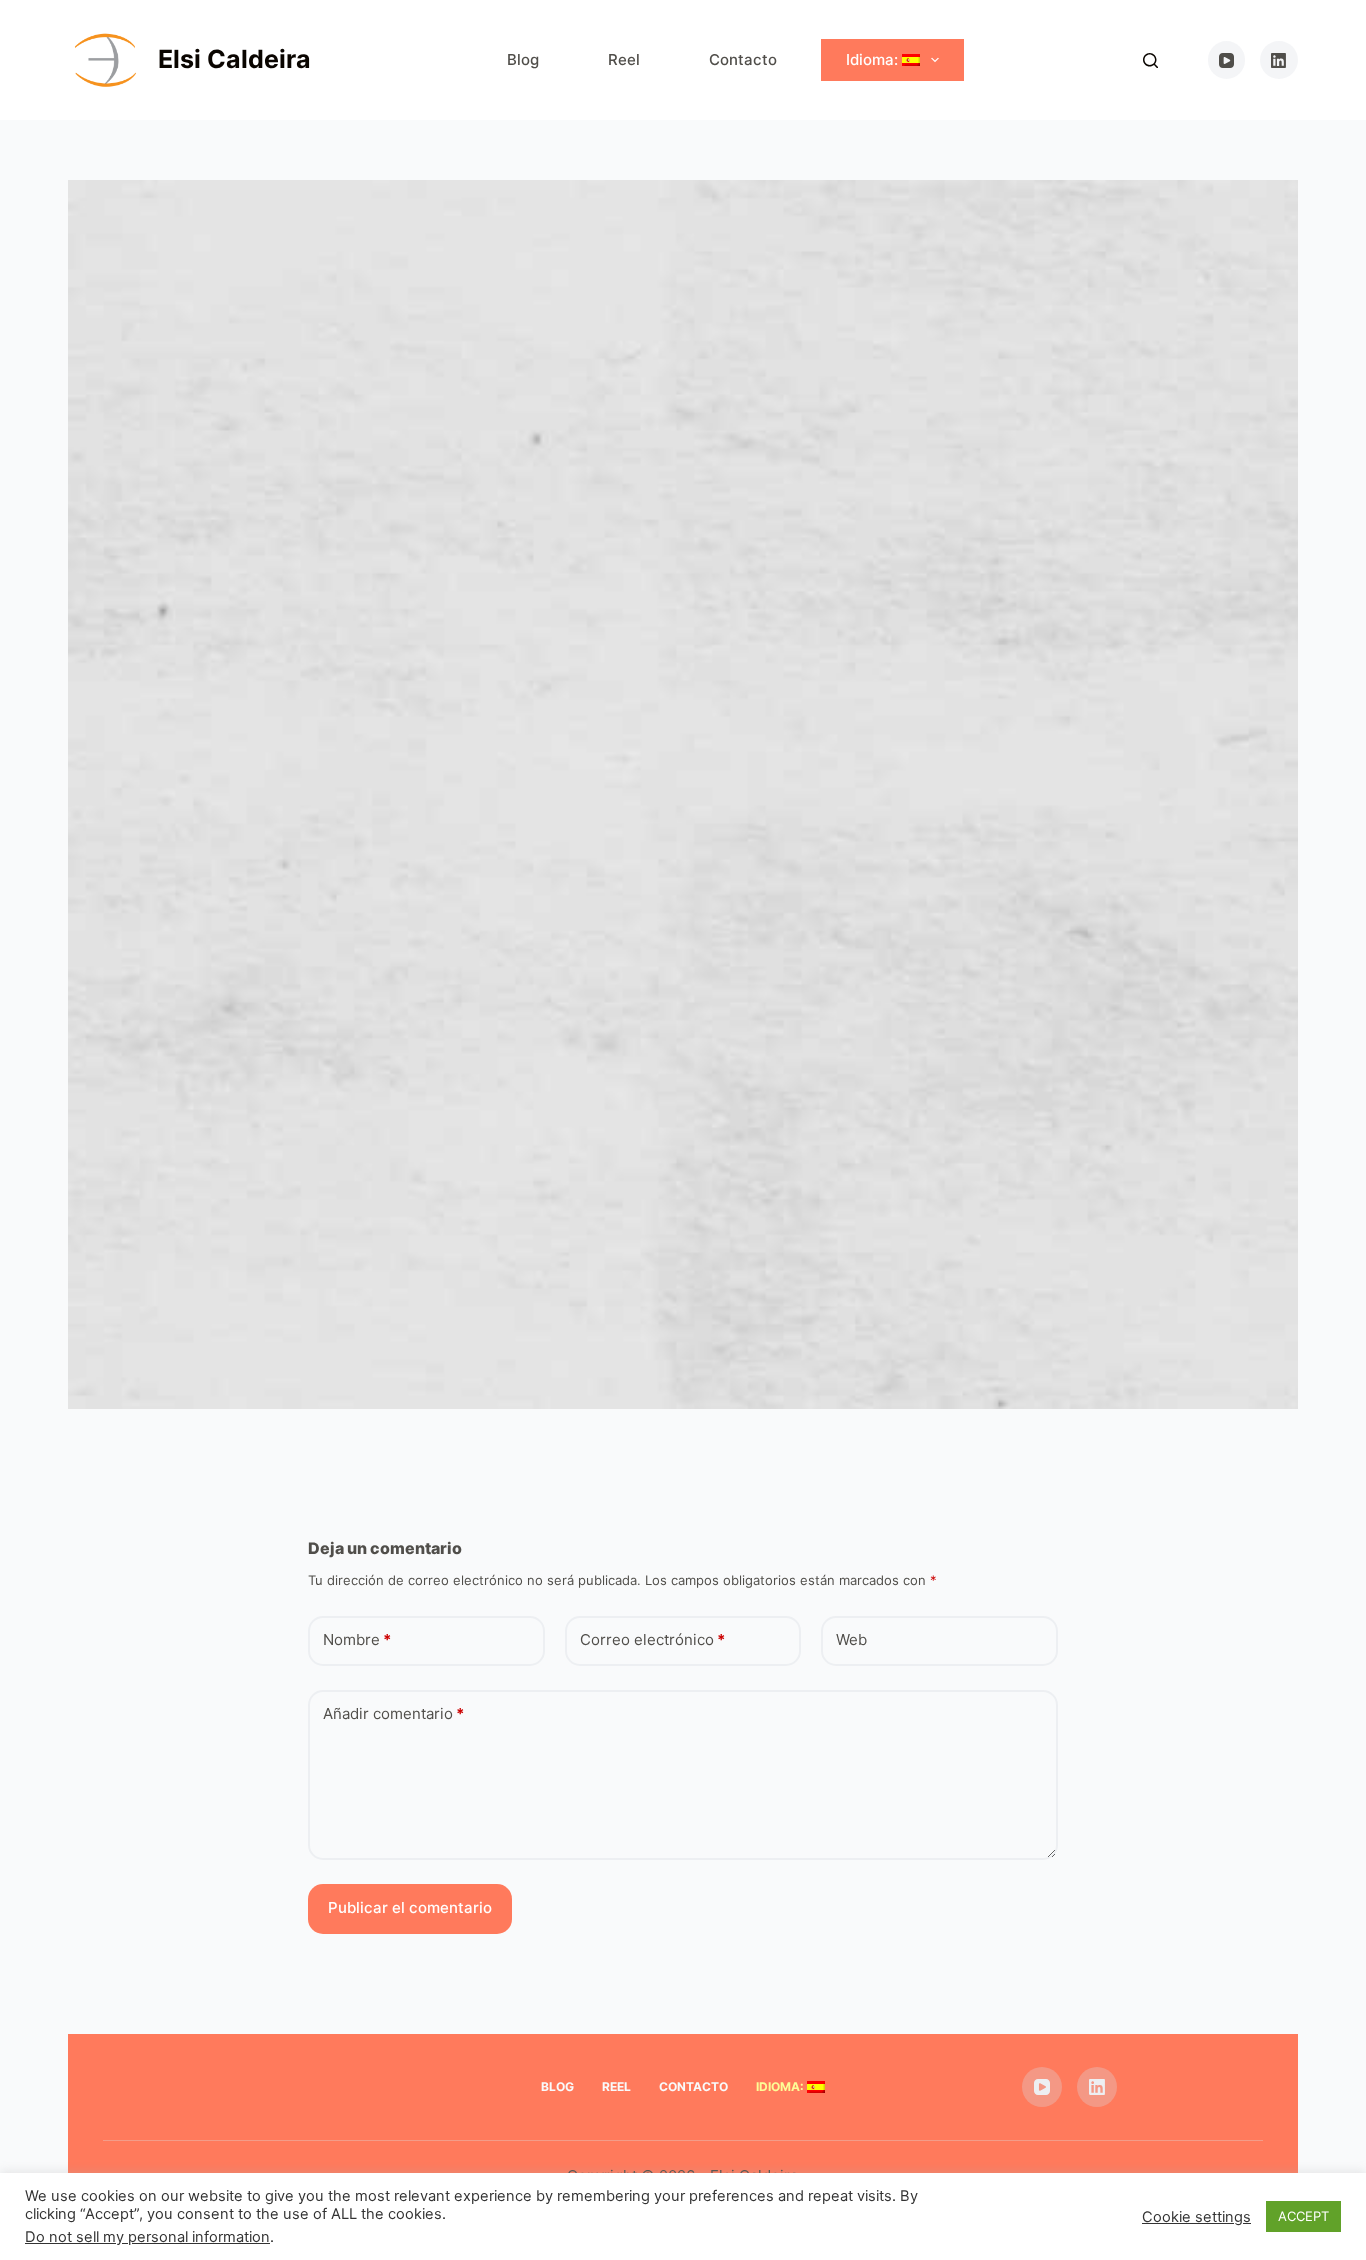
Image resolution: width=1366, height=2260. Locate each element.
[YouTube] (1227, 60)
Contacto (743, 59)
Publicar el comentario (410, 1907)
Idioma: (874, 59)
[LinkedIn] (1279, 60)
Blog (523, 59)
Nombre (357, 1639)
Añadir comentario (393, 1713)
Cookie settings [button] (1196, 2217)
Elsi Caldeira (234, 59)
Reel (624, 59)
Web (851, 1639)
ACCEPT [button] (1303, 2216)
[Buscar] (1150, 60)
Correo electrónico (652, 1639)
